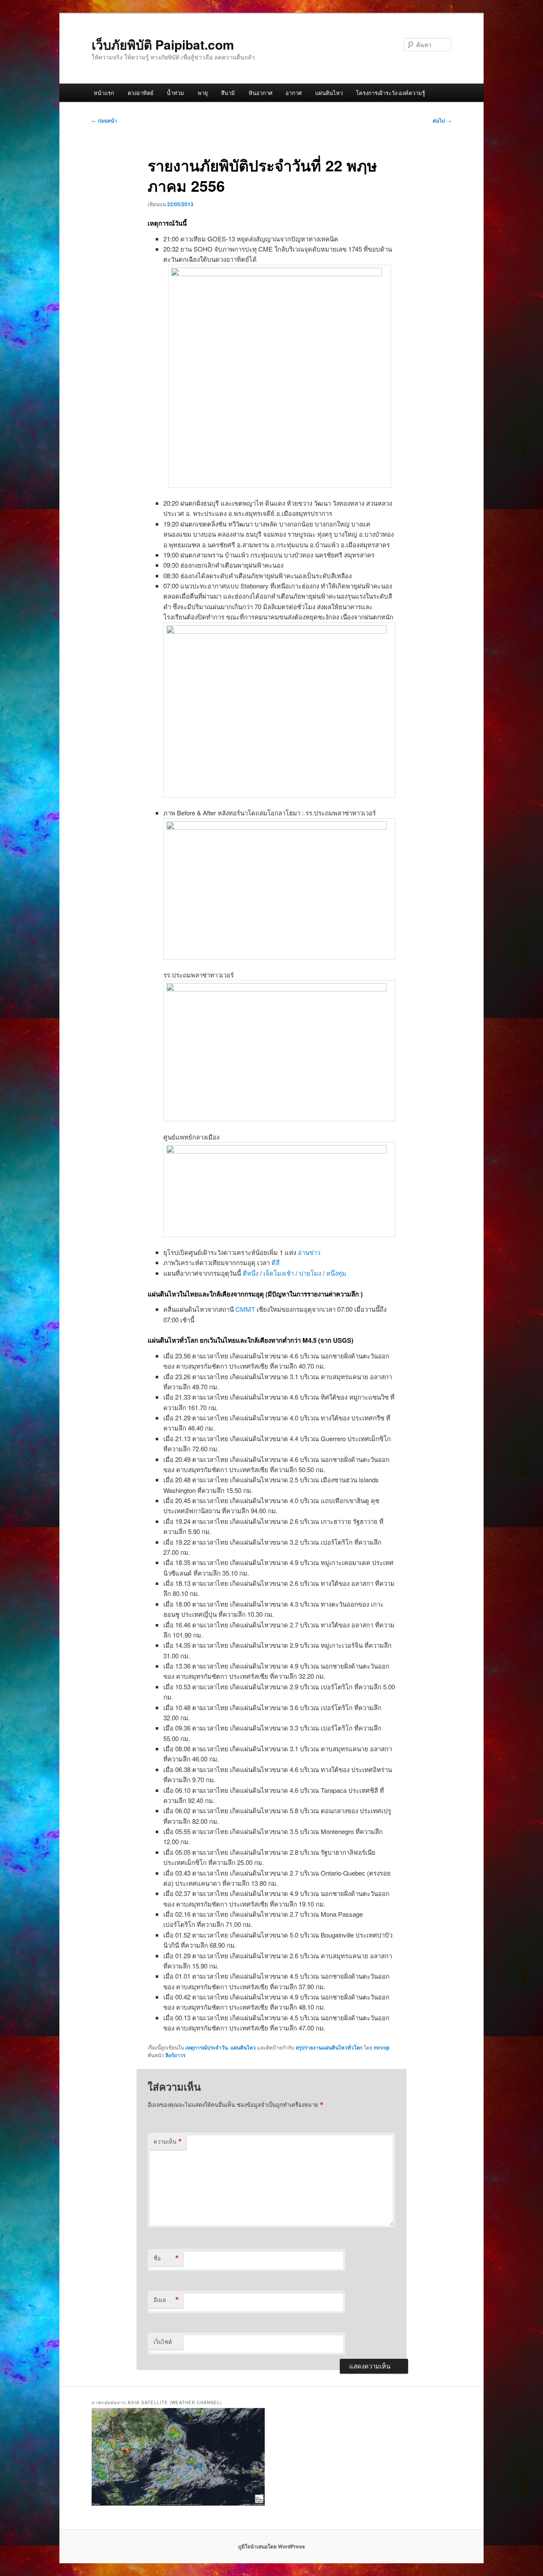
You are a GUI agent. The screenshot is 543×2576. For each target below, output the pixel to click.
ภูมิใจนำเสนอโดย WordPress (271, 2546)
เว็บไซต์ (163, 2342)
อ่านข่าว (309, 1252)
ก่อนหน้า (104, 120)
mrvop (382, 2047)
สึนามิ (228, 93)
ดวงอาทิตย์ (141, 93)
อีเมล (166, 2300)
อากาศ (294, 93)
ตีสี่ (276, 1262)
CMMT (245, 1309)
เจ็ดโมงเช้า (279, 1273)
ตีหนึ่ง (251, 1273)
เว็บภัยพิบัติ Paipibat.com (163, 44)
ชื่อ (166, 2258)
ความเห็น (168, 2142)
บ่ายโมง (310, 1273)
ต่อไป (442, 120)
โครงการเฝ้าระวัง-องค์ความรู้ (390, 93)
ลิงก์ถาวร (175, 2055)
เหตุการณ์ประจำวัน (207, 2047)
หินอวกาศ (260, 93)
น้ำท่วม (175, 93)
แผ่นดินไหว (329, 93)
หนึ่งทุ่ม (336, 1273)
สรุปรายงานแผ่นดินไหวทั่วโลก (329, 2047)
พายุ (203, 93)
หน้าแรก (104, 93)
